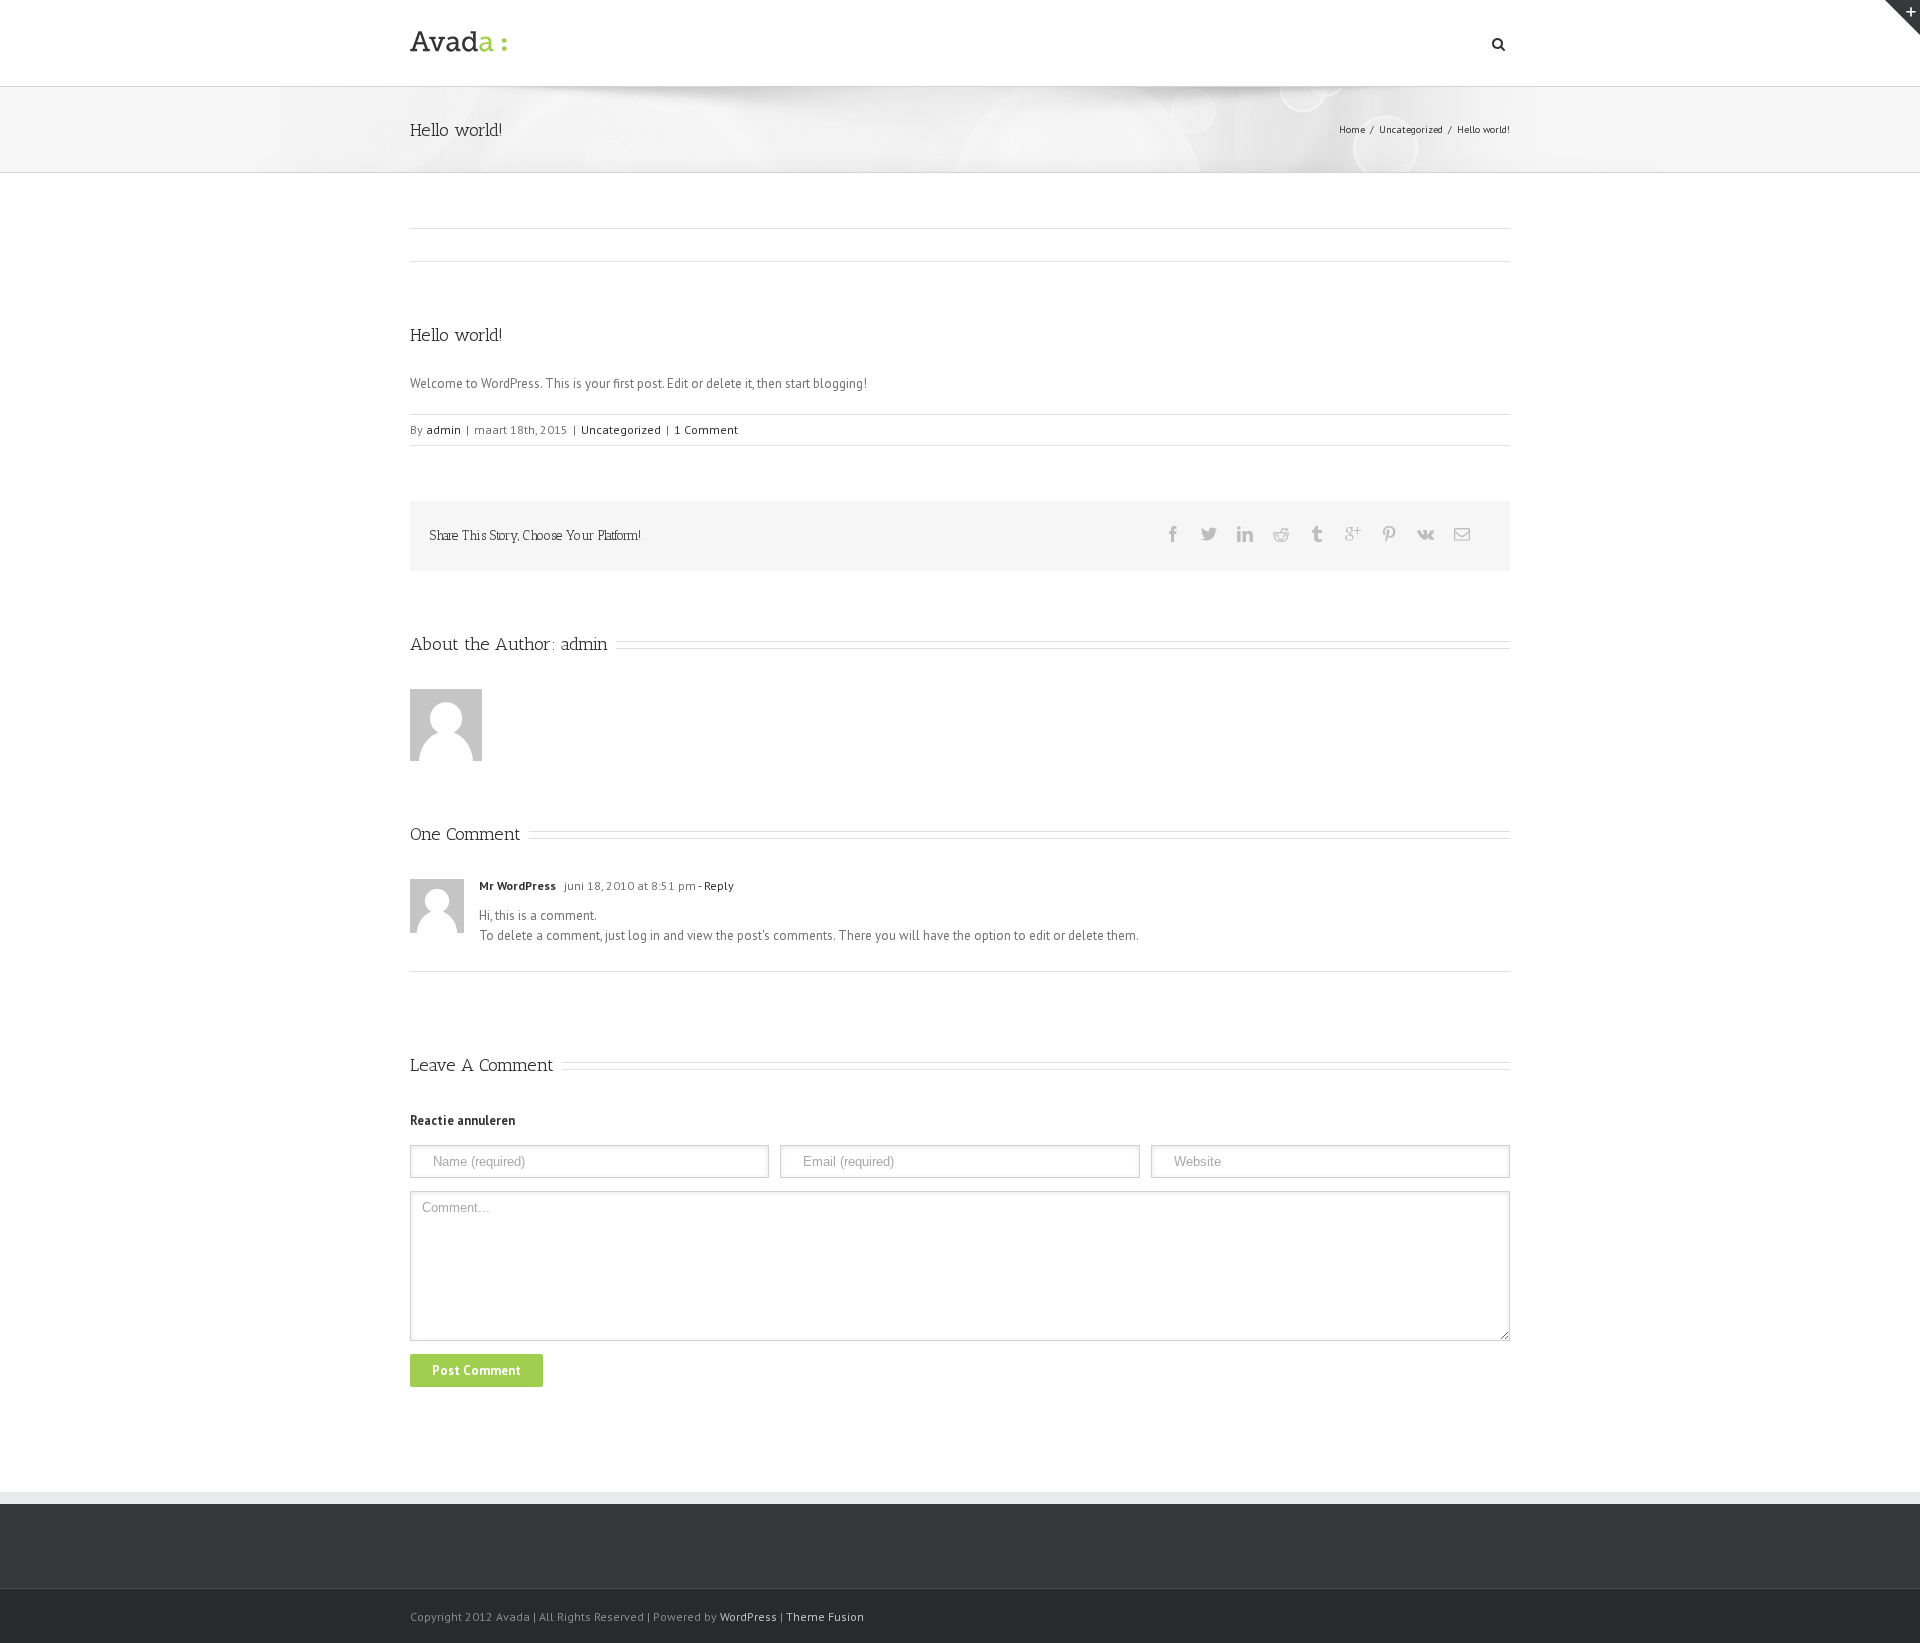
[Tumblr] (1317, 534)
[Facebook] (1173, 534)
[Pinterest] (1389, 534)
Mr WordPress (517, 885)
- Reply (715, 885)
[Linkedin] (1245, 534)
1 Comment (706, 429)
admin (443, 429)
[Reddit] (1281, 534)
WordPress (748, 1616)
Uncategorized (1411, 129)
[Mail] (1462, 534)
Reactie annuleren (462, 1120)
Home (1352, 129)
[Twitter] (1209, 534)
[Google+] (1353, 534)
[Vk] (1425, 534)
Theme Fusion (825, 1616)
